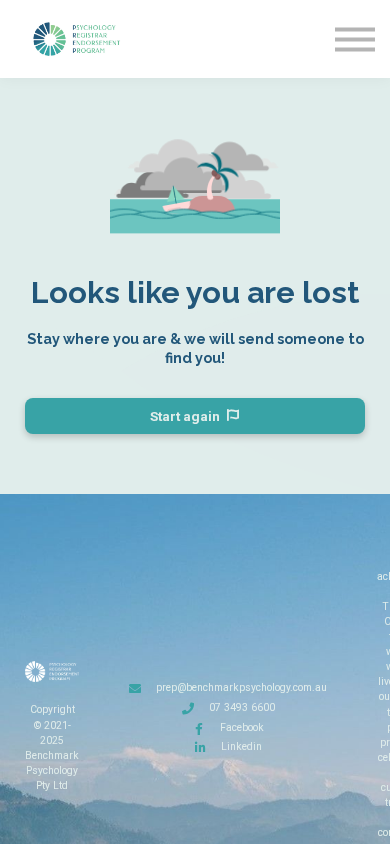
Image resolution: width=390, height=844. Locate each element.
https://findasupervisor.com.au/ (228, 766)
